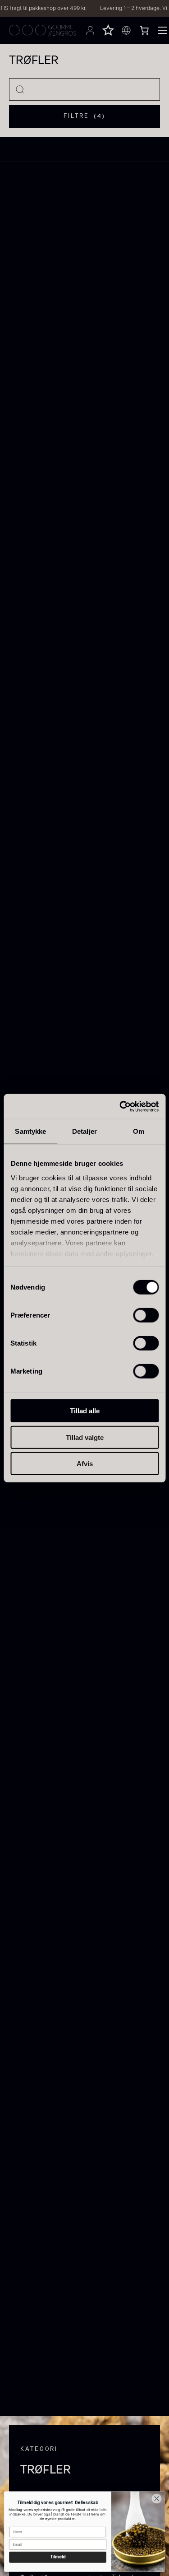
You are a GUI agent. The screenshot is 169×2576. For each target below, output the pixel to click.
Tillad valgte (85, 1437)
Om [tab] (139, 1131)
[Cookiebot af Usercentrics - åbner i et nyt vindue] (120, 1106)
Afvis (85, 1464)
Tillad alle (85, 1411)
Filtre (84, 116)
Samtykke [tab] (30, 1131)
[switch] (146, 1315)
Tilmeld (58, 2557)
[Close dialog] (157, 2499)
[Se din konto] (90, 30)
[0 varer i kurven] (144, 30)
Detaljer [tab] (84, 1131)
